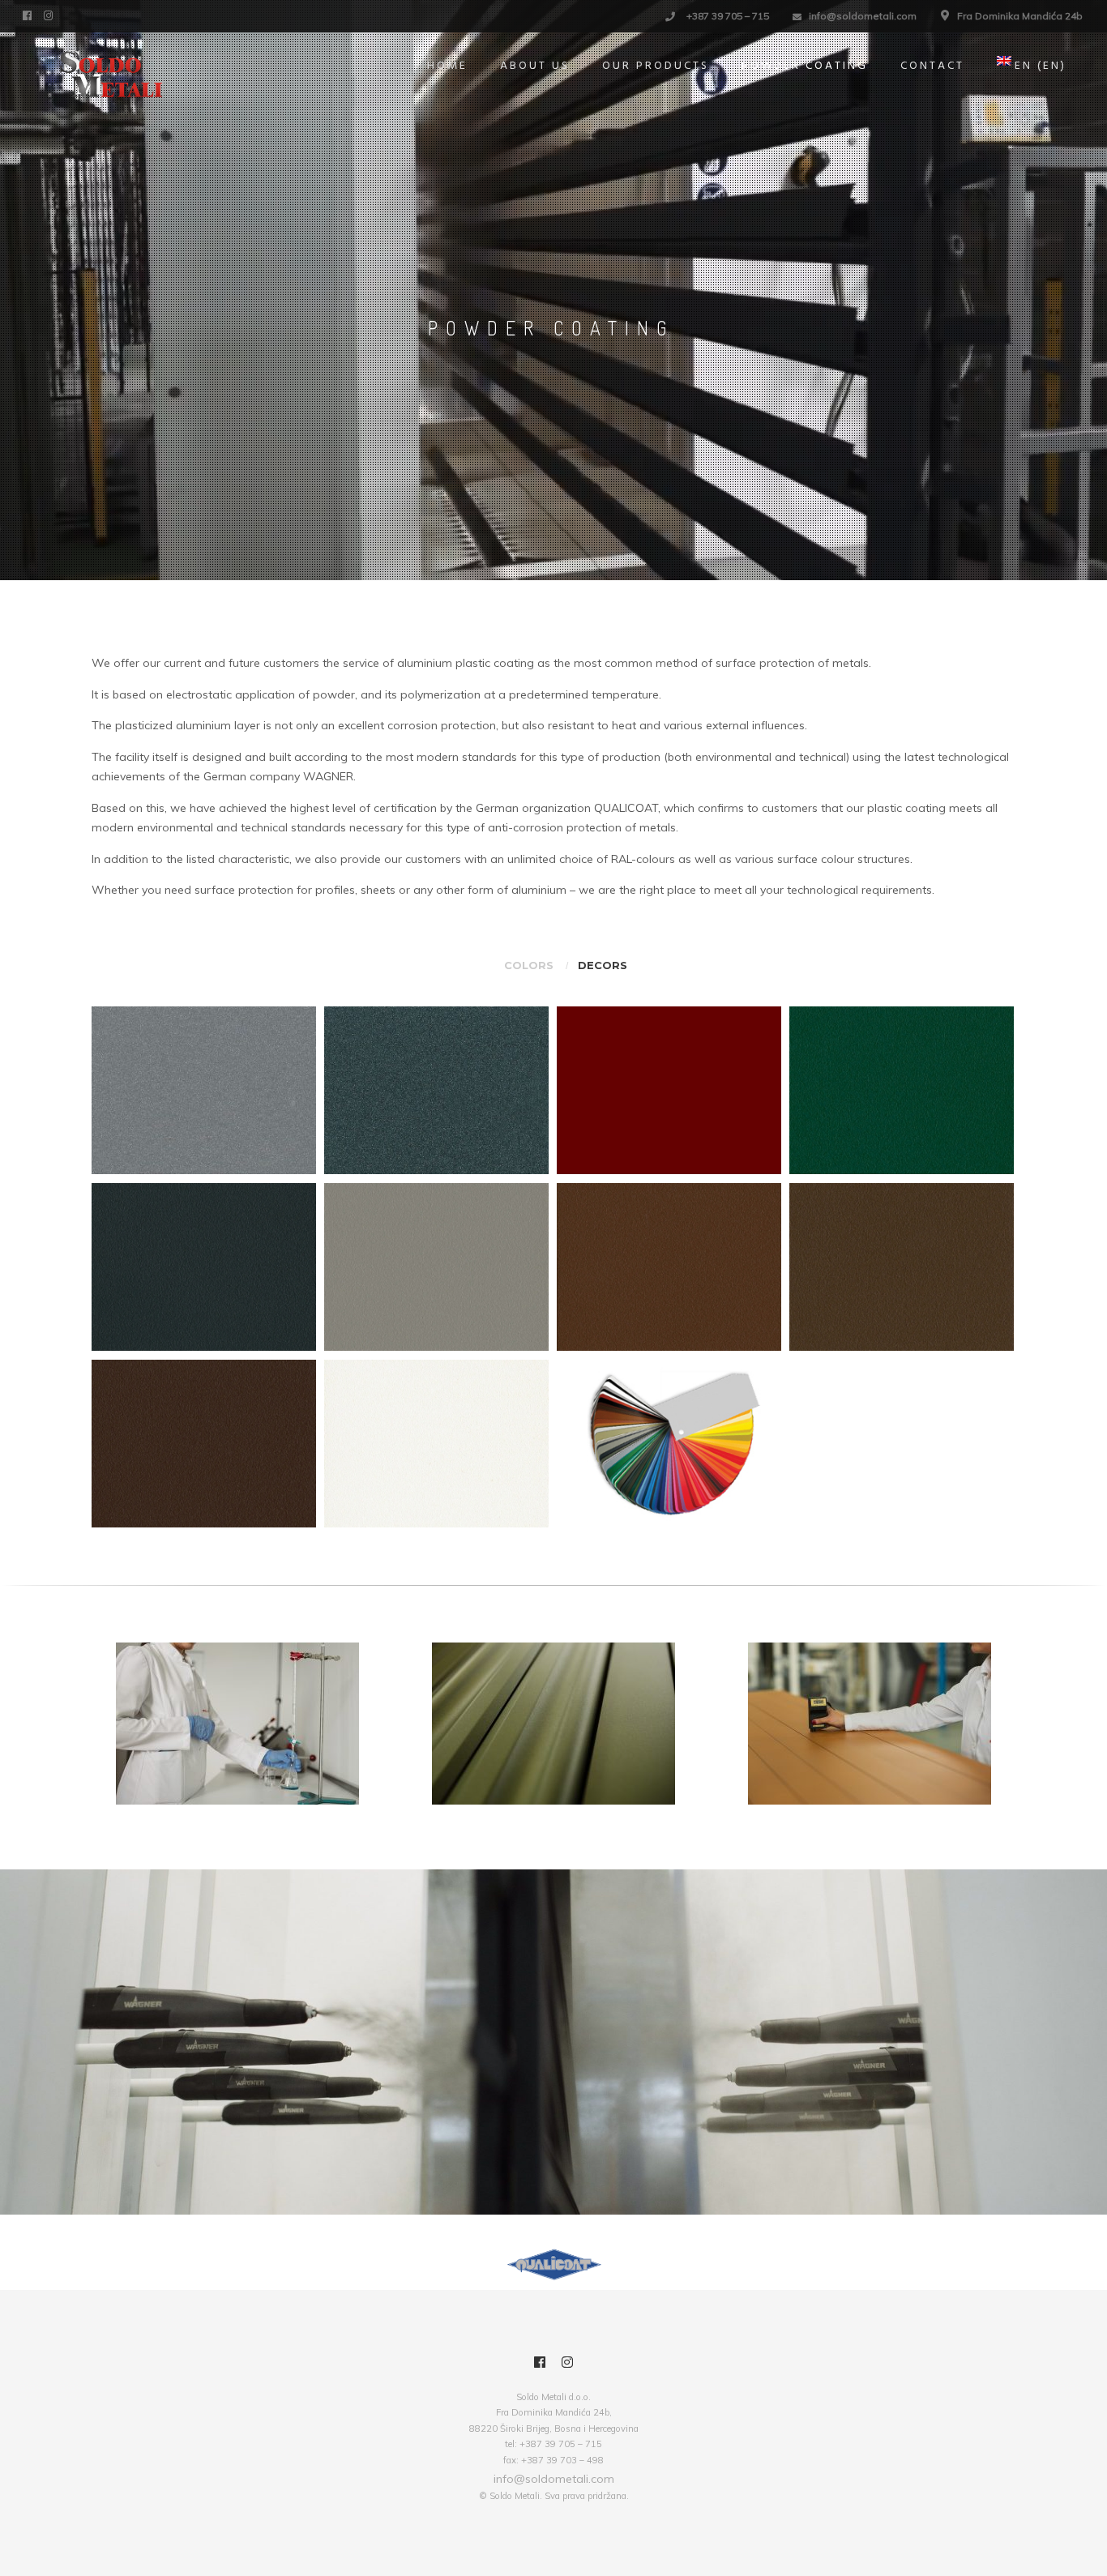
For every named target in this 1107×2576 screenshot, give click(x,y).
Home (447, 66)
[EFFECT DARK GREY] (436, 1091)
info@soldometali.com (863, 16)
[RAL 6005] (902, 1091)
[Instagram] (50, 15)
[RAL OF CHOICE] (669, 1444)
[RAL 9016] (436, 1444)
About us (535, 66)
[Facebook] (29, 15)
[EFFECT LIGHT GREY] (204, 1091)
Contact (932, 66)
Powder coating (805, 66)
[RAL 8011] (669, 1267)
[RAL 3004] (669, 1091)
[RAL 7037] (436, 1267)
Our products (656, 66)
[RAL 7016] (204, 1267)
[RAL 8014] (902, 1267)
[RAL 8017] (204, 1444)
